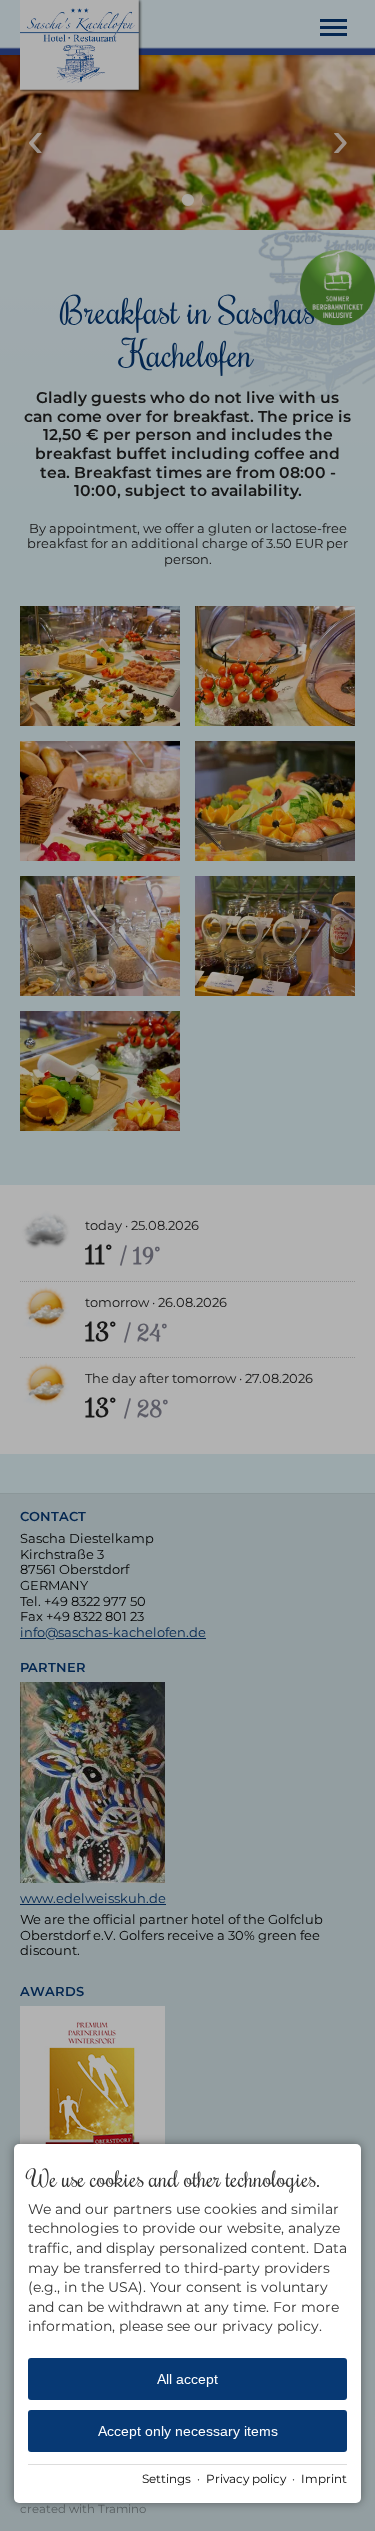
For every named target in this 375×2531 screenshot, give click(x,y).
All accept (187, 2379)
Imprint (324, 2478)
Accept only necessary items (188, 2431)
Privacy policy (246, 2478)
